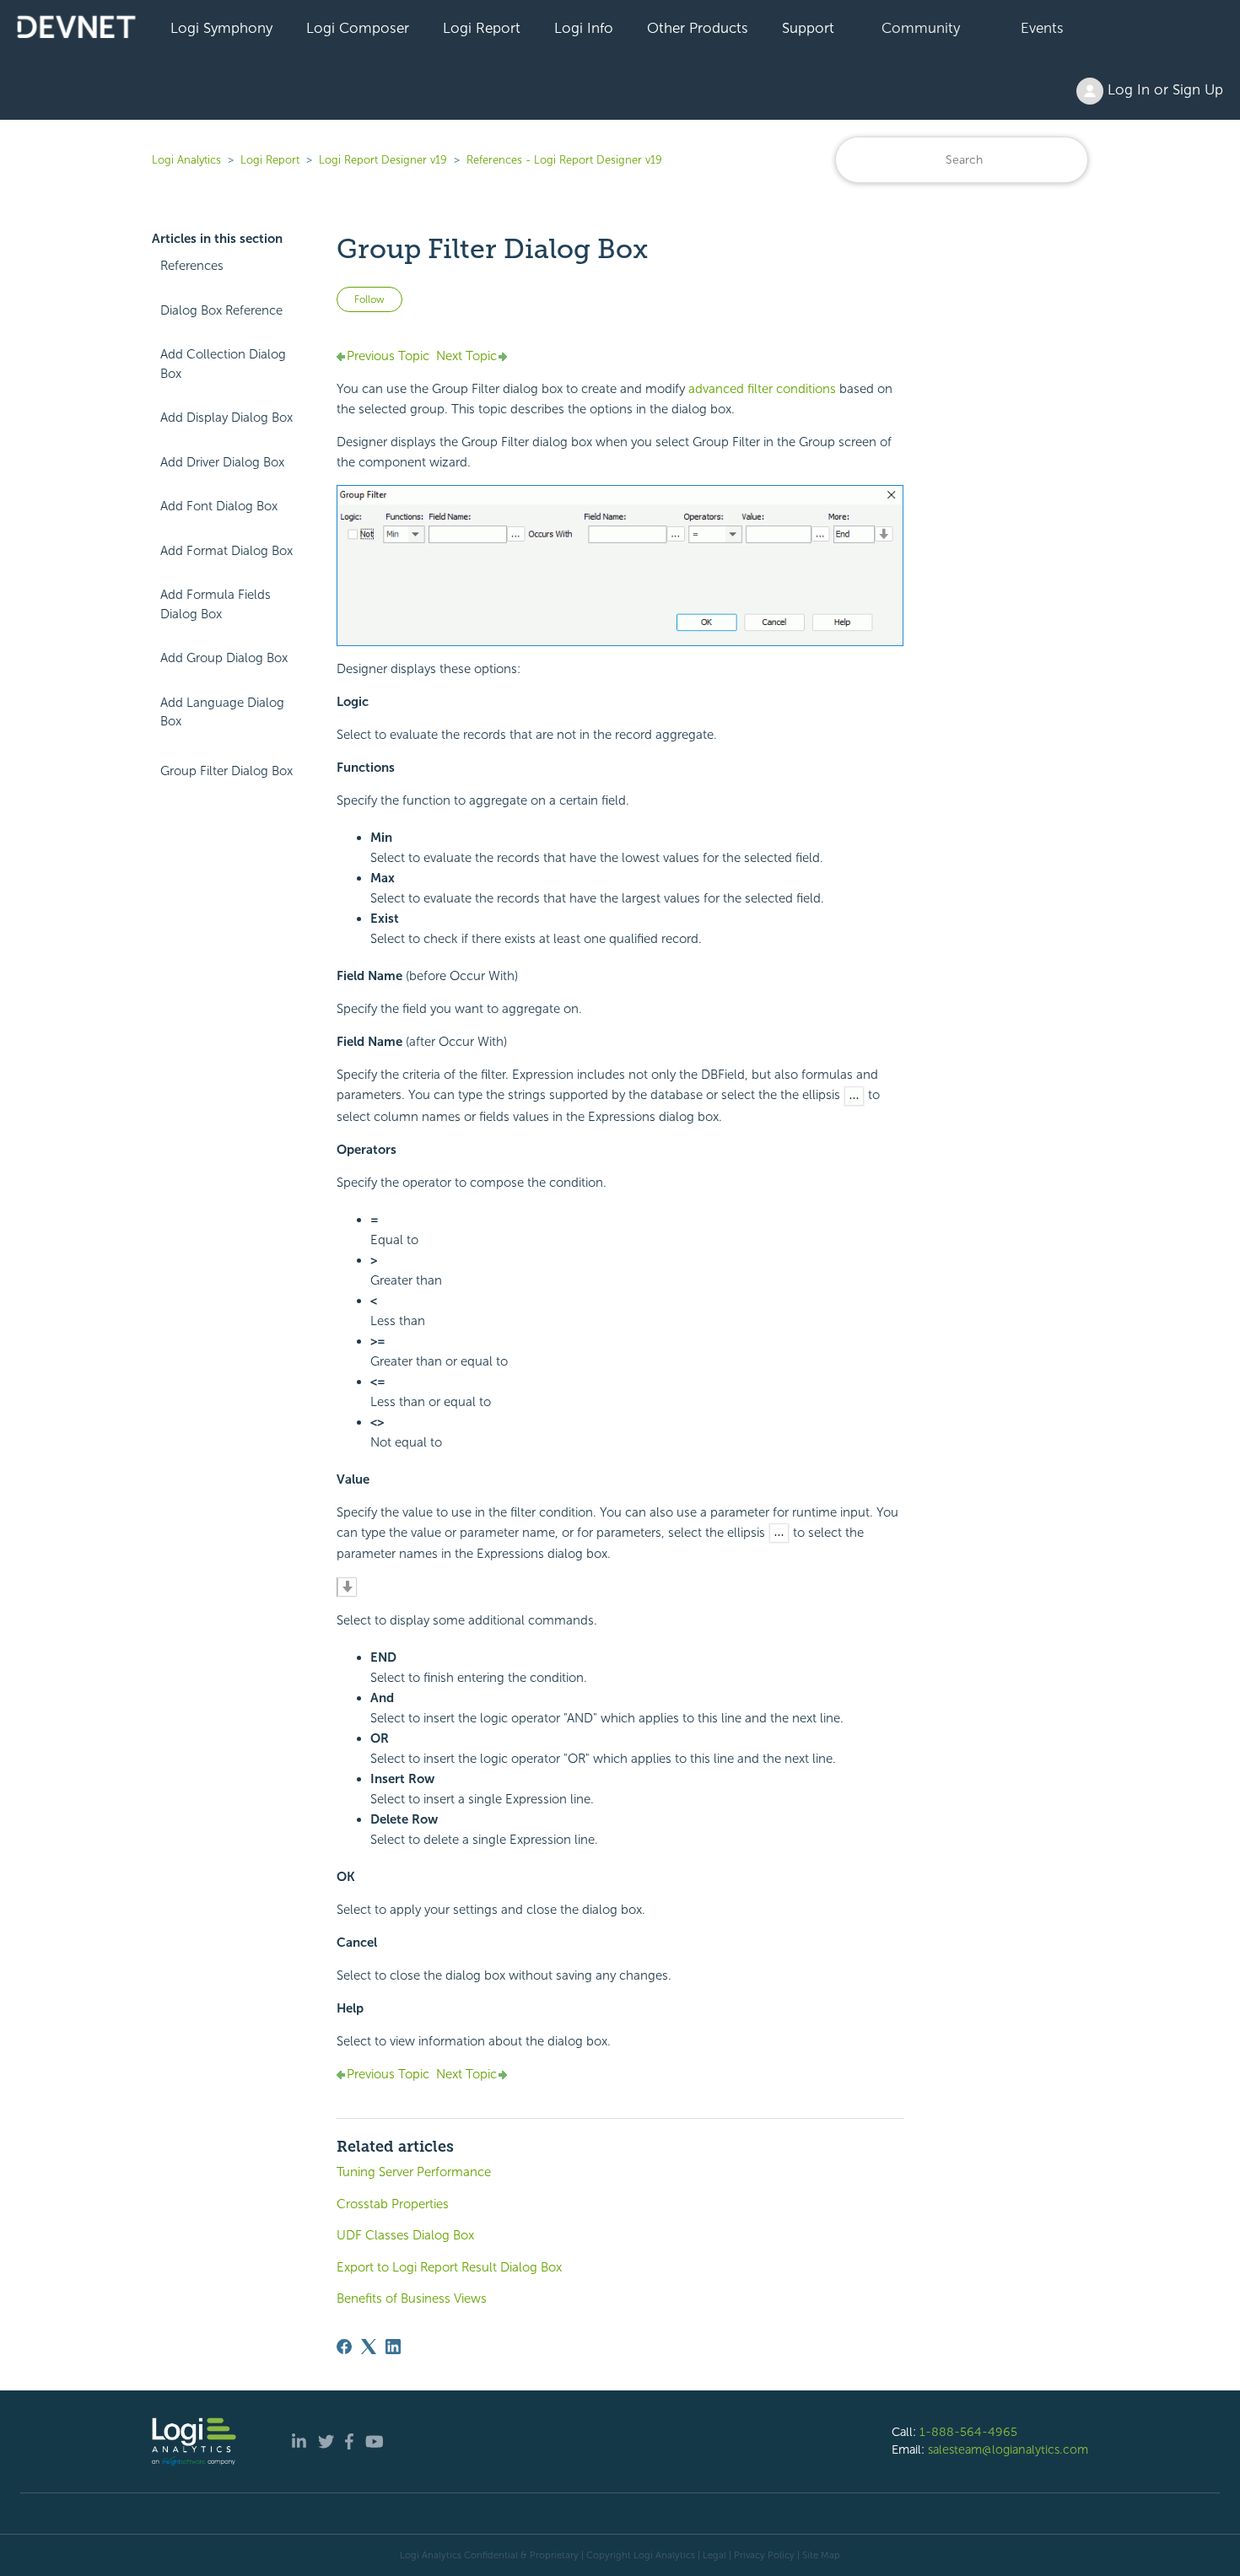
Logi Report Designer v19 (383, 160)
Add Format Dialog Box (226, 551)
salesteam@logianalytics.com (1008, 2449)
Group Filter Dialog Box (226, 771)
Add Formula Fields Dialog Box (216, 604)
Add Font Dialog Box (219, 506)
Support (808, 28)
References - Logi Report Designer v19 (564, 160)
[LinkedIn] (393, 2347)
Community (921, 28)
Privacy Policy (764, 2555)
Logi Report (482, 28)
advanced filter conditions (762, 389)
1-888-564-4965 (968, 2432)
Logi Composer (358, 28)
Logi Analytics (186, 160)
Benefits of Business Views (412, 2298)
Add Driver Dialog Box (222, 462)
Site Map (821, 2555)
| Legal (712, 2555)
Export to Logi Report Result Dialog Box (449, 2267)
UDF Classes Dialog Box (405, 2235)
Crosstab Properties (393, 2204)
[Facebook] (344, 2347)
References (192, 266)
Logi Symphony (221, 28)
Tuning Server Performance (414, 2172)
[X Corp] (369, 2347)
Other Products (698, 28)
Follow (369, 299)
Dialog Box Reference (221, 310)
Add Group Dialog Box (224, 658)
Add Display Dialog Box (226, 418)
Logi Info (584, 28)
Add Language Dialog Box (222, 712)
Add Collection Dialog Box (223, 364)
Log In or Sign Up (1163, 89)
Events (1042, 28)
